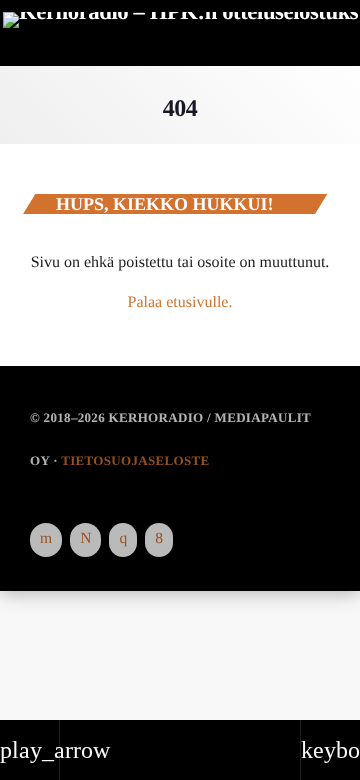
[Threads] (85, 540)
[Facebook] (159, 540)
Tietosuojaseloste (135, 460)
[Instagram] (123, 540)
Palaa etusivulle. (180, 302)
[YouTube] (46, 540)
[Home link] (181, 35)
